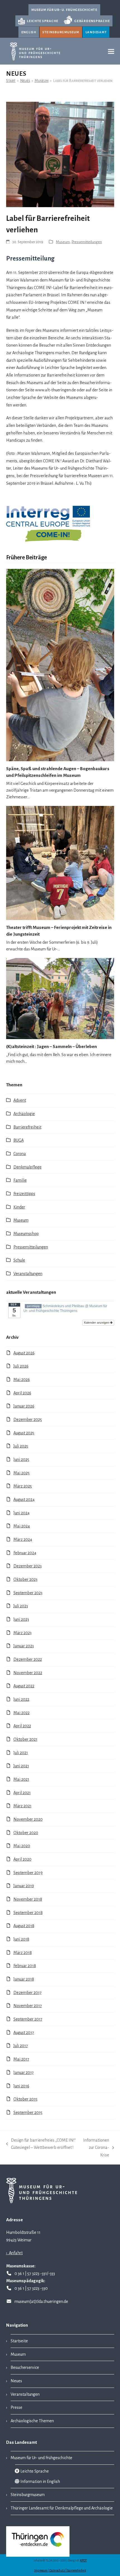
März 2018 (23, 1953)
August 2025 (24, 1433)
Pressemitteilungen (87, 242)
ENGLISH (29, 32)
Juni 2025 (21, 1460)
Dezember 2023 (27, 1566)
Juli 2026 (21, 1366)
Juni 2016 (21, 2086)
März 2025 (23, 1486)
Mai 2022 (21, 1713)
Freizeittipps (24, 1194)
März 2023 (22, 1633)
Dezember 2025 (28, 1420)
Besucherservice (25, 2367)
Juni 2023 (21, 1619)
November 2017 (28, 2006)
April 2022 (22, 1726)
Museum (63, 242)
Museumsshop (26, 1234)
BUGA (19, 1140)
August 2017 (24, 2033)
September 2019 (28, 1873)
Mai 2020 (22, 1846)
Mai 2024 (22, 1526)
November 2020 (28, 1819)
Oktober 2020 (26, 1833)
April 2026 (22, 1393)
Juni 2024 (21, 1513)
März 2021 (22, 1806)
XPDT (83, 2560)
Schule (19, 1260)
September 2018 (28, 1913)
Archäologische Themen (32, 2421)
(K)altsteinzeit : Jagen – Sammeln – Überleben (51, 1046)
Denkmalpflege (27, 1167)
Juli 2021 (21, 1753)
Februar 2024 (25, 1553)
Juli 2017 (21, 2046)
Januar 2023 (24, 1646)
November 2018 (28, 1899)
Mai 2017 (21, 2059)
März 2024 (23, 1539)
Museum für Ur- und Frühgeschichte (41, 2458)
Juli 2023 (21, 1606)
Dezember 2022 (28, 1659)
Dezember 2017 (27, 1993)
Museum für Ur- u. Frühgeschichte (64, 10)
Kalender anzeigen (97, 1323)
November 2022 (28, 1673)
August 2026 (24, 1353)
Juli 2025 (21, 1446)
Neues (16, 2381)
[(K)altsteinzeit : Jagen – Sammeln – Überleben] (60, 998)
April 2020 (22, 1859)
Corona (20, 1154)
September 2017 (28, 2019)
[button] (111, 51)
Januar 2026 (24, 1406)
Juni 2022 (21, 1699)
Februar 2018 (25, 1966)
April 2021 (22, 1793)
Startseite (19, 2341)
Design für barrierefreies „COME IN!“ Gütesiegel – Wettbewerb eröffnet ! (41, 2145)
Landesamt (96, 32)
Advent (20, 1100)
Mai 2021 (21, 1779)
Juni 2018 (21, 1939)
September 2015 (28, 2113)
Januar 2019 (24, 1886)
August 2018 (24, 1926)
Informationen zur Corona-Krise (95, 2148)
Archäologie (24, 1114)
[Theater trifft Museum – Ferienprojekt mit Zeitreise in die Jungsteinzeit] (60, 863)
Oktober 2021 (25, 1739)
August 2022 (24, 1686)
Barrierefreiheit (27, 1127)
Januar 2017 (24, 2073)
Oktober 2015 (25, 2099)
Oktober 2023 (25, 1579)
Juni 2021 (21, 1766)
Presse (16, 2407)
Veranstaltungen (28, 1274)
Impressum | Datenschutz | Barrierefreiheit (60, 2571)
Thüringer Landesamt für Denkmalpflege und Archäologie (62, 2508)
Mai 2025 (21, 1473)
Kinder (19, 1207)
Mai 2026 (22, 1380)
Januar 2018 (24, 1979)
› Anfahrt (14, 2253)
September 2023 (28, 1593)
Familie (20, 1180)
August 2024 (24, 1499)
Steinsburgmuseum (61, 32)
